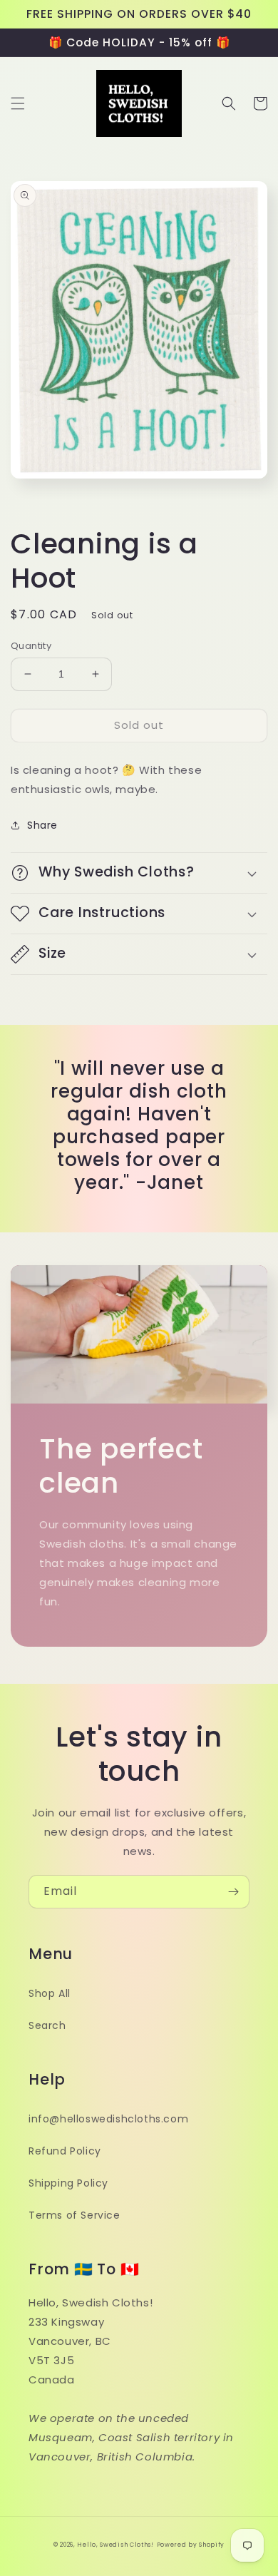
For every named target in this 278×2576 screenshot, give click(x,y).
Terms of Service (74, 2215)
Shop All (50, 1993)
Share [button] (42, 825)
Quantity (31, 646)
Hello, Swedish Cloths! (115, 2545)
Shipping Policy (68, 2183)
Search (47, 2025)
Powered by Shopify (191, 2545)
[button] (18, 103)
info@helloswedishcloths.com (108, 2119)
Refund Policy (65, 2151)
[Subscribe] (233, 1892)
